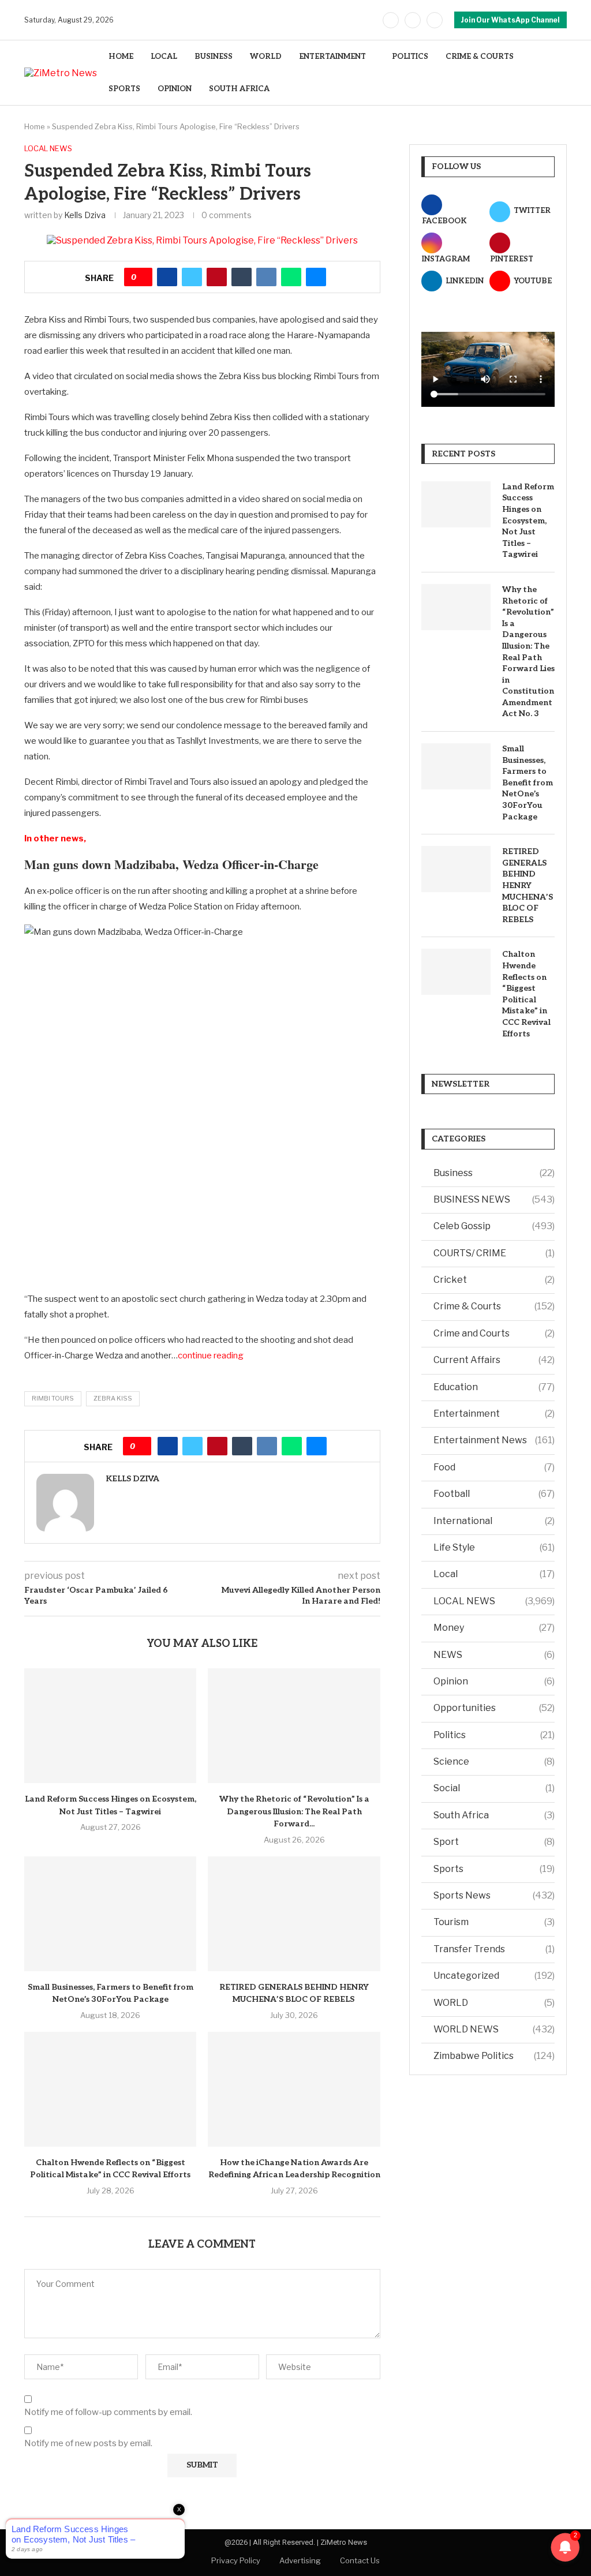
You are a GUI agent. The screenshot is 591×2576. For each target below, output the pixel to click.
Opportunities (494, 1708)
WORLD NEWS (494, 2029)
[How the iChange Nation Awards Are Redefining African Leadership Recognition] (294, 2089)
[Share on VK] (266, 277)
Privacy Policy (236, 2560)
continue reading (211, 1356)
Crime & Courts (494, 1306)
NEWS (494, 1655)
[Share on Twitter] (192, 277)
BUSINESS (214, 57)
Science (494, 1761)
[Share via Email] (316, 277)
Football (494, 1494)
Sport (494, 1842)
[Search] (561, 73)
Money (494, 1628)
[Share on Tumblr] (242, 277)
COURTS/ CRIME (494, 1253)
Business (494, 1173)
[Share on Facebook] (167, 277)
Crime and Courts (494, 1333)
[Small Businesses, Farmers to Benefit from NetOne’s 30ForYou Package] (110, 1914)
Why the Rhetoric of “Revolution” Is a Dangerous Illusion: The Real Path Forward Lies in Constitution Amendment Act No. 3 (528, 652)
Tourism (494, 1922)
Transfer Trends (494, 1949)
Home (35, 126)
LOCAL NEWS (494, 1601)
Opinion (494, 1681)
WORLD (266, 57)
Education (494, 1387)
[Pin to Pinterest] (217, 277)
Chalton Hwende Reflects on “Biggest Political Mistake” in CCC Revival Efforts (526, 994)
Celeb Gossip (494, 1226)
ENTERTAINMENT (332, 57)
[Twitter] (413, 20)
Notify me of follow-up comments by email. (108, 2412)
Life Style (494, 1547)
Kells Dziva (85, 215)
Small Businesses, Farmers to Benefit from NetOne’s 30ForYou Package (528, 783)
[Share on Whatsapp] (291, 277)
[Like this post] (142, 277)
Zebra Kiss (113, 1398)
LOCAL (164, 57)
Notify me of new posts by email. (88, 2443)
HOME (121, 57)
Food (494, 1467)
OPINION (175, 89)
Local (494, 1574)
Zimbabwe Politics (494, 2056)
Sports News (494, 1895)
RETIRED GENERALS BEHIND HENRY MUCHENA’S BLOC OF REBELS (528, 885)
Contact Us (360, 2560)
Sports (494, 1869)
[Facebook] (391, 20)
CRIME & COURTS (480, 57)
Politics (494, 1735)
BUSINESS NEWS (494, 1199)
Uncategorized (494, 1976)
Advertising (300, 2560)
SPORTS (124, 89)
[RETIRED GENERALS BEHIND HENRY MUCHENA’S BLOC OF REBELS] (294, 1914)
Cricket (494, 1280)
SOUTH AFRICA (239, 89)
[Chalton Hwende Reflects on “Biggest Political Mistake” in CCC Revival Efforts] (110, 2089)
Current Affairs (494, 1360)
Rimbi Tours (53, 1398)
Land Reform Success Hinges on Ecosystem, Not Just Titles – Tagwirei (528, 521)
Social (494, 1788)
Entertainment (494, 1414)
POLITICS (410, 57)
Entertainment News (494, 1440)
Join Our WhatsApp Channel (510, 20)
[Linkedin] (435, 20)
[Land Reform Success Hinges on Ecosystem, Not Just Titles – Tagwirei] (110, 1726)
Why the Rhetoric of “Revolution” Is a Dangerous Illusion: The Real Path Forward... (294, 1811)
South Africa (494, 1815)
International (494, 1521)
